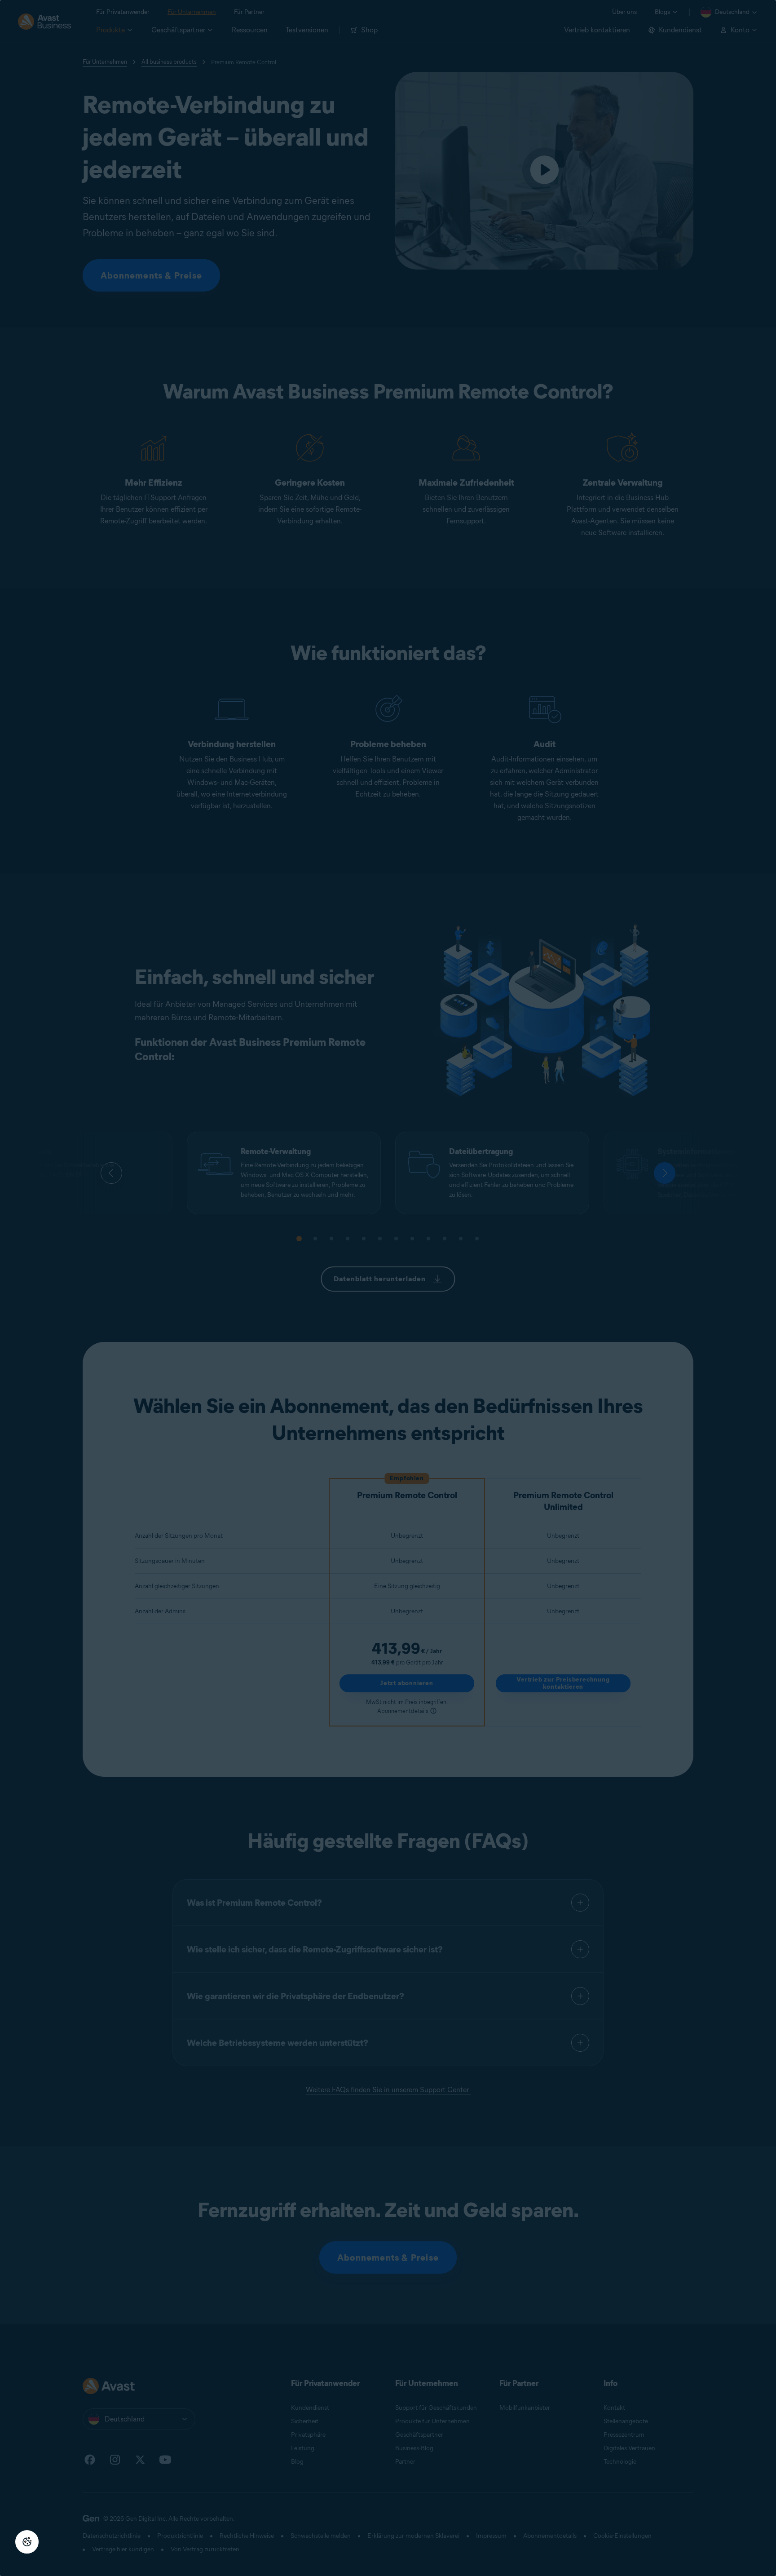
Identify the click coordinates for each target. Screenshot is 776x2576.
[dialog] (388, 1288)
